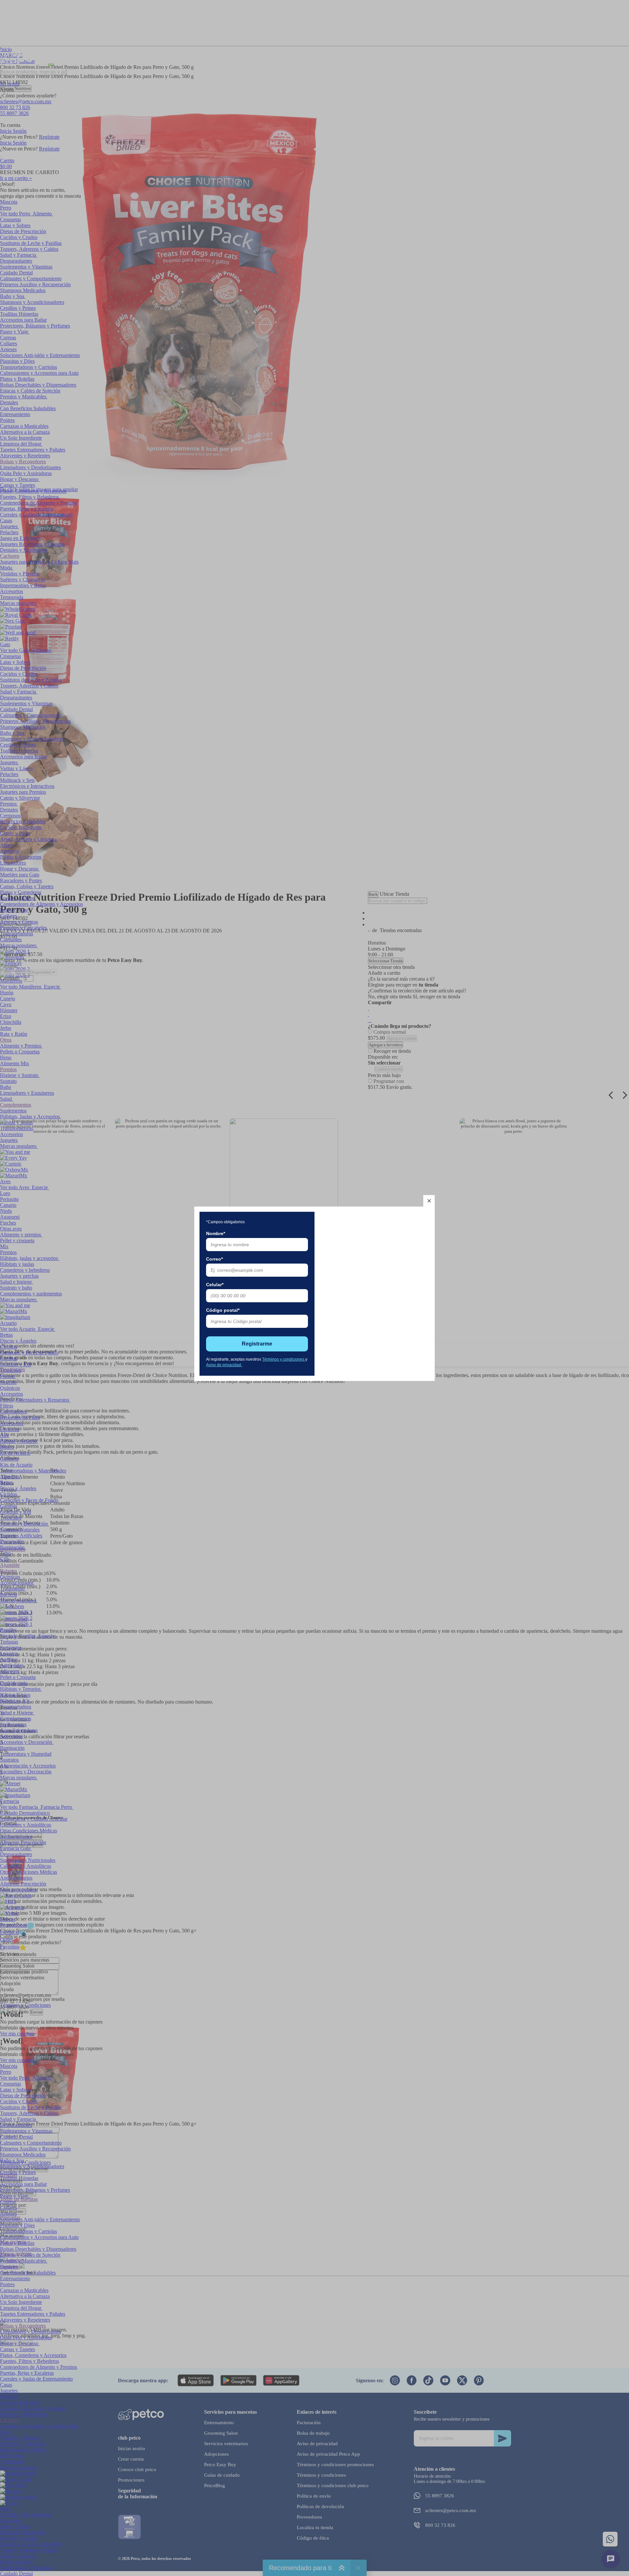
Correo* (214, 1259)
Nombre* (216, 1233)
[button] (429, 1201)
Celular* (215, 1285)
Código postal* (223, 1310)
